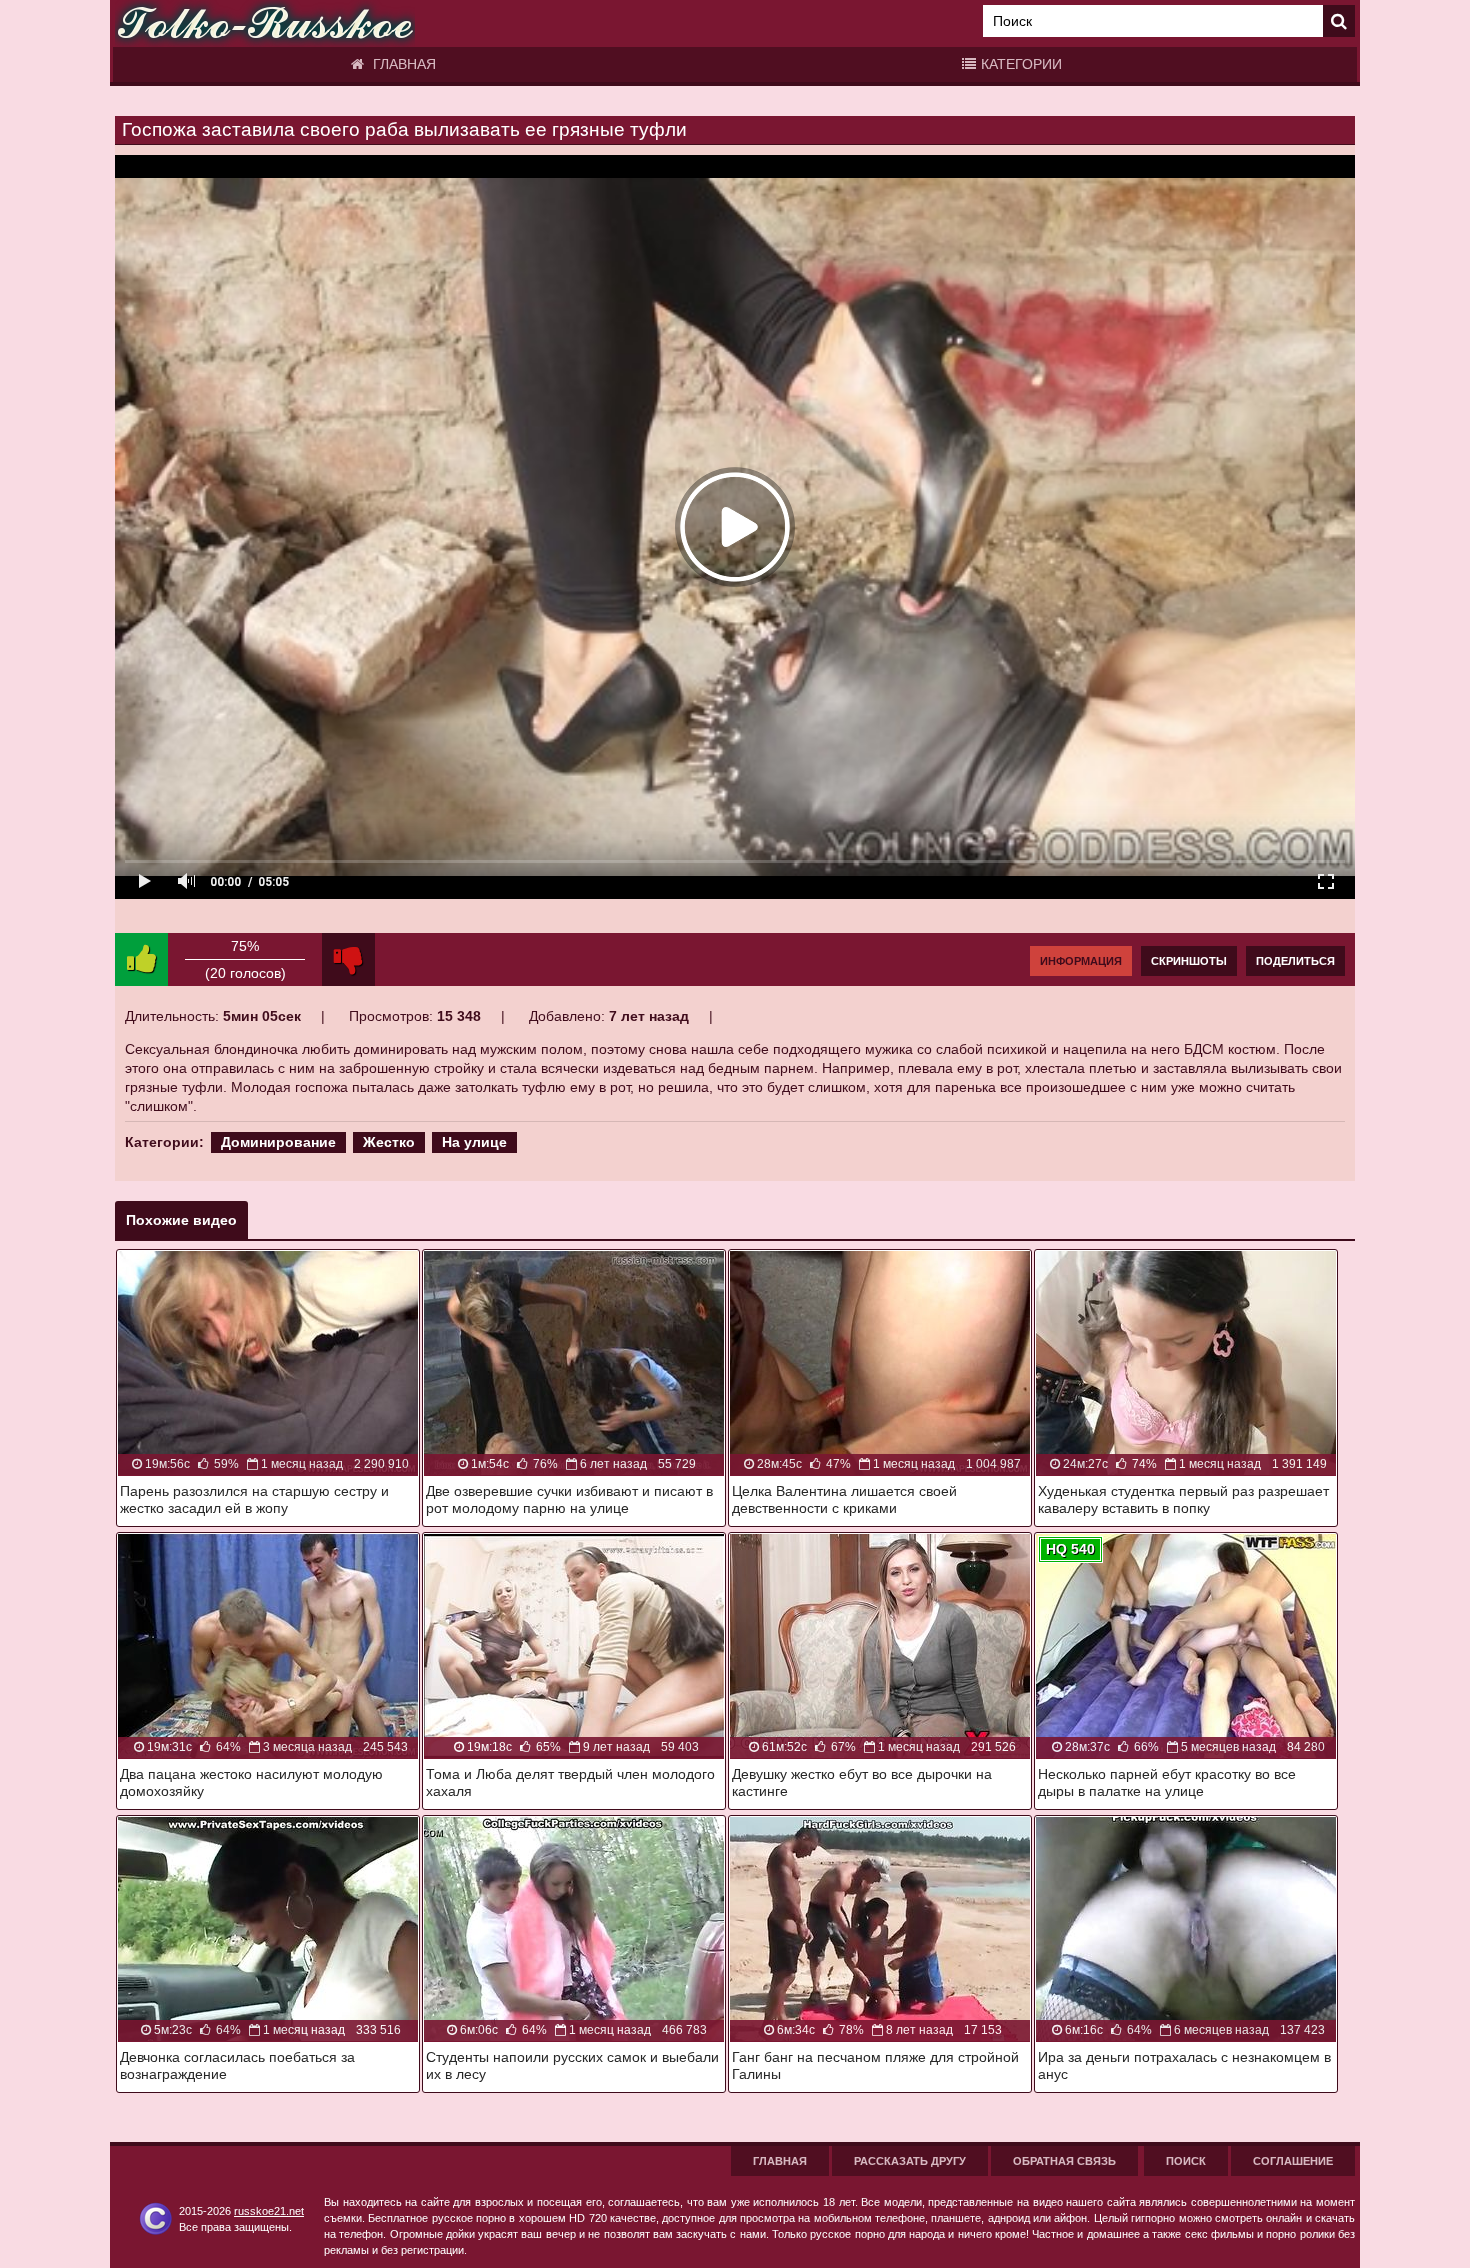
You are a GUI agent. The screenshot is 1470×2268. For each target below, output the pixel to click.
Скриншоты (1189, 961)
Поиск (1186, 2161)
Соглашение (1293, 2161)
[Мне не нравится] (348, 959)
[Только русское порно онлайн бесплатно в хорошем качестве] (265, 23)
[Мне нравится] (141, 959)
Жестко (389, 1142)
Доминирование (278, 1142)
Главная (402, 64)
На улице (474, 1142)
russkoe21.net (269, 2211)
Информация (1081, 961)
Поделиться (1295, 961)
